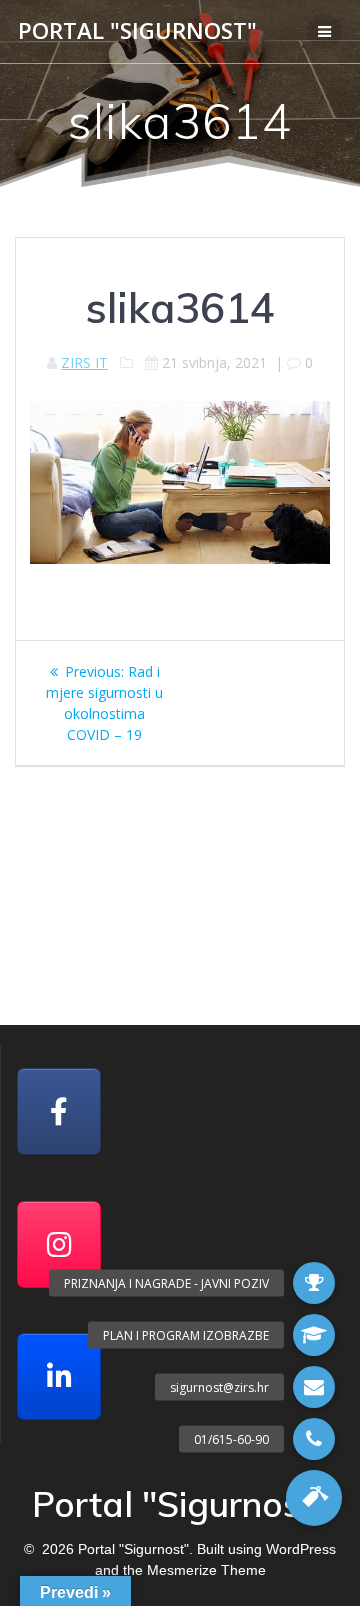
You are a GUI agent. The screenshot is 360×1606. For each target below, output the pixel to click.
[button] (314, 1498)
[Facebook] (59, 1111)
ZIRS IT (84, 362)
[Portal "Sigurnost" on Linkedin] (59, 1376)
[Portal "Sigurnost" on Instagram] (59, 1244)
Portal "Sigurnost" (137, 31)
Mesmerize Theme (206, 1570)
